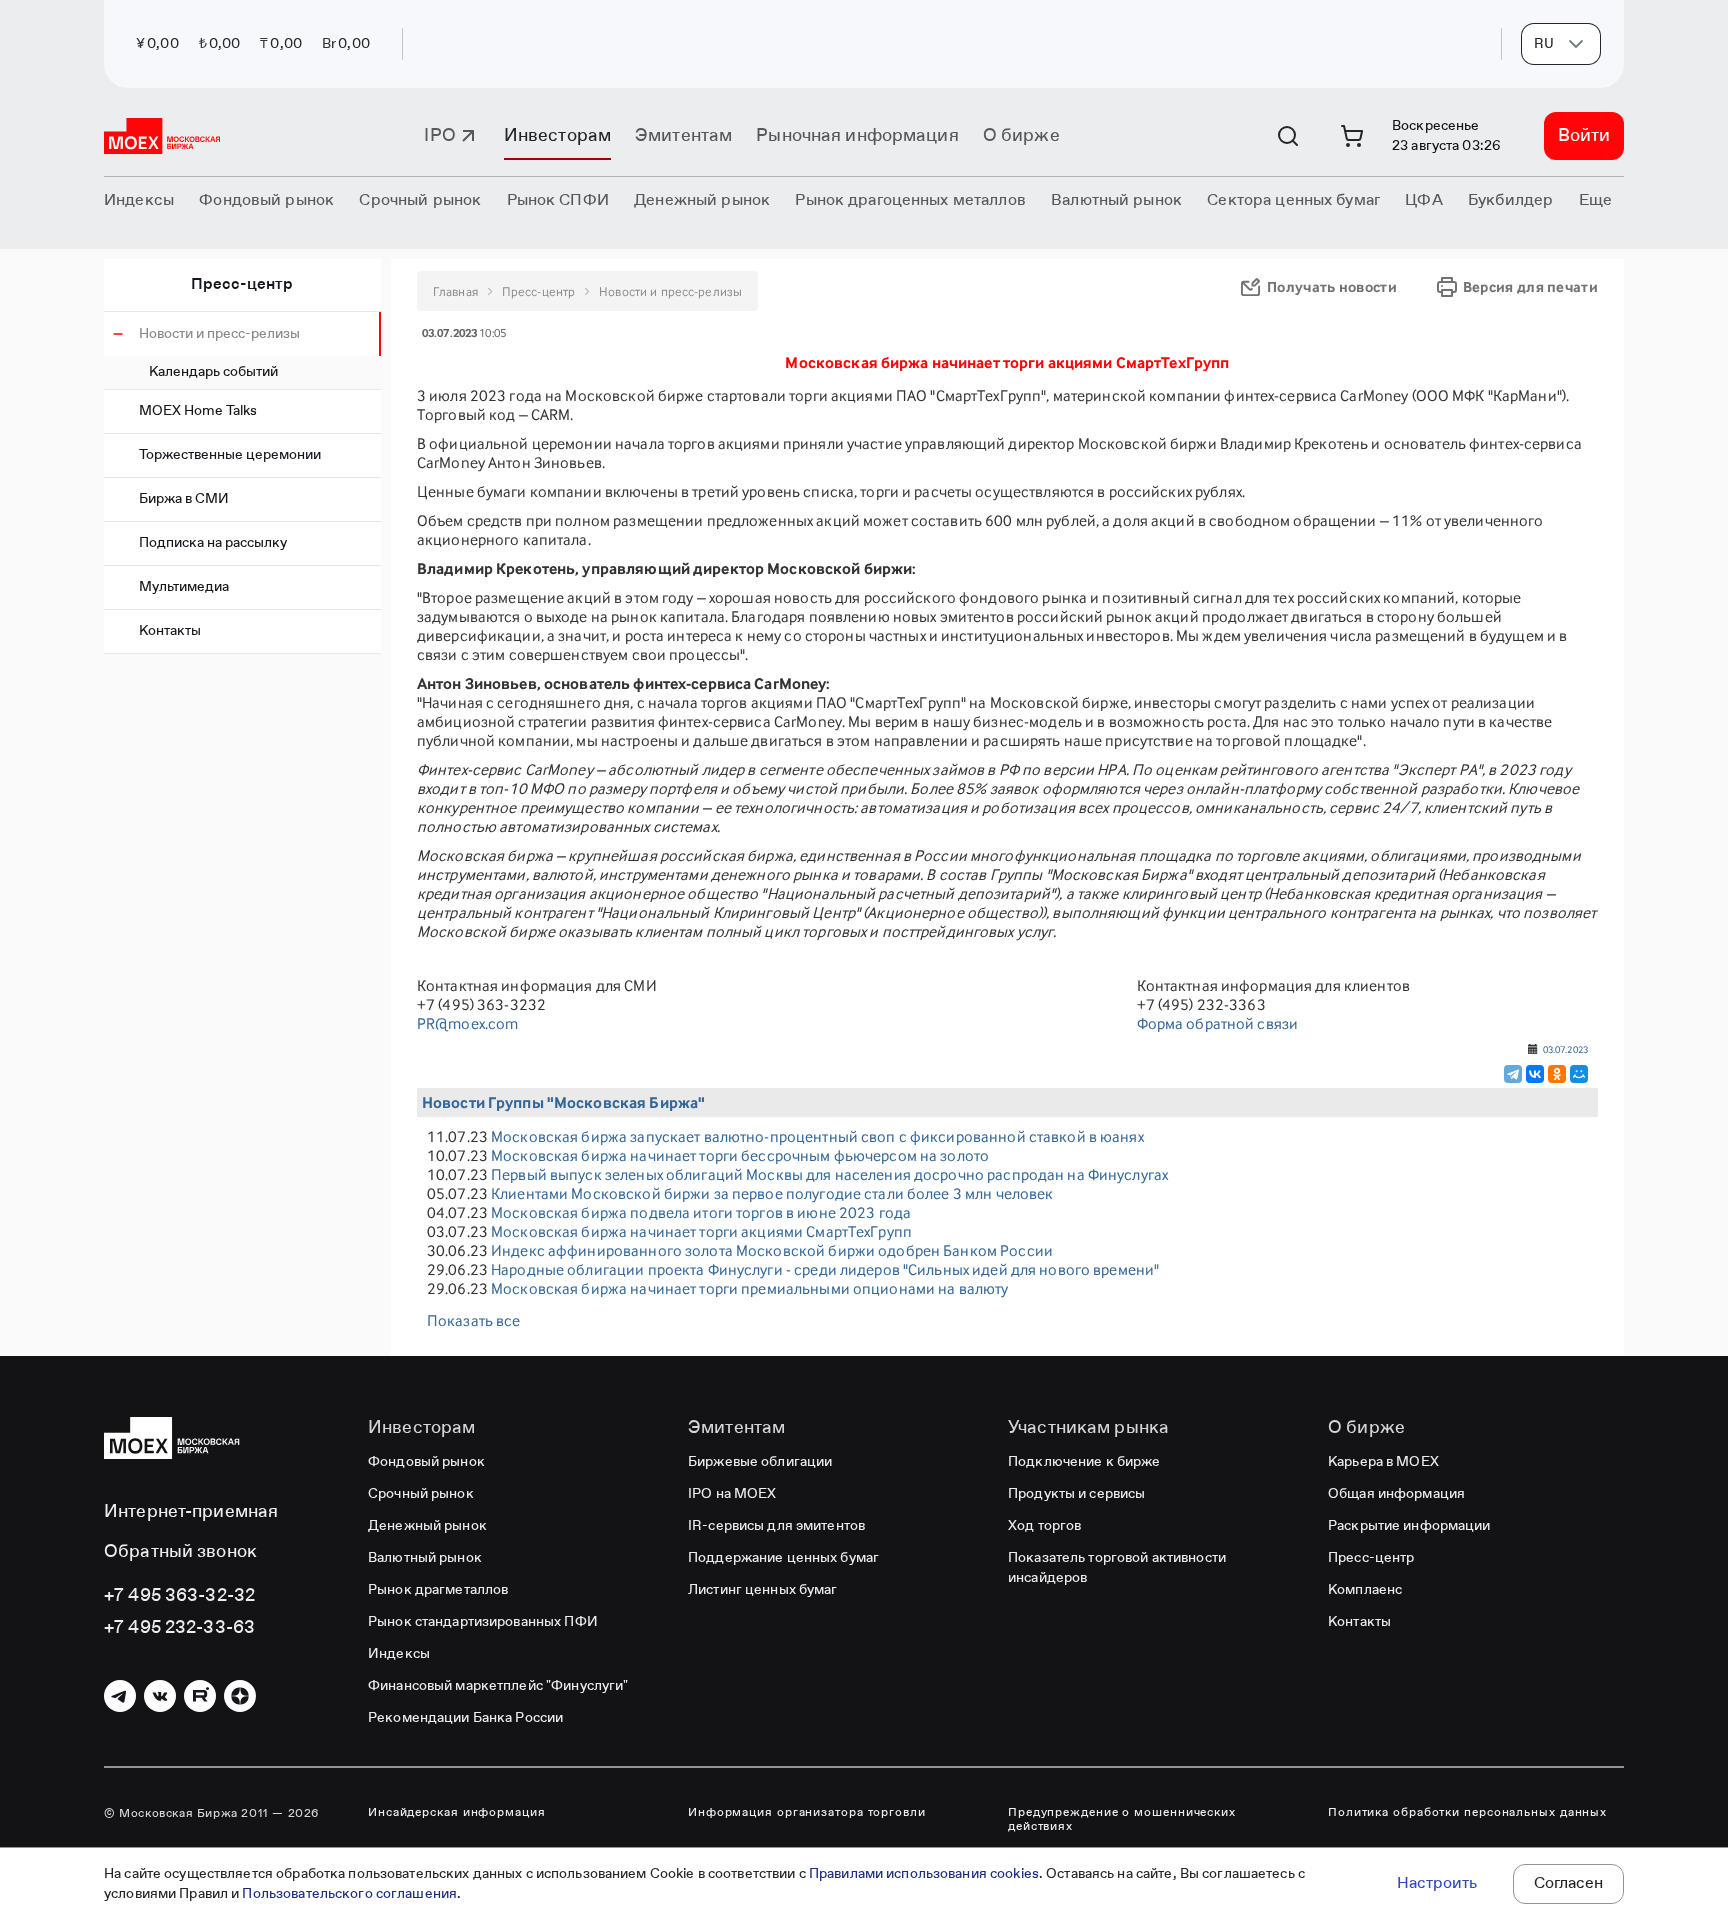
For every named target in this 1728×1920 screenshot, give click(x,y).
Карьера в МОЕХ (1383, 1462)
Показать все (474, 1320)
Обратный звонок (180, 1552)
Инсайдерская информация (457, 1813)
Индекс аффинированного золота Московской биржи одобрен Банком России (772, 1250)
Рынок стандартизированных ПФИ (483, 1622)
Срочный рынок (421, 1494)
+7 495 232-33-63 (179, 1628)
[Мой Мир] (1579, 1074)
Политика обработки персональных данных (1467, 1813)
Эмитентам (683, 136)
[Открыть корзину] (1352, 136)
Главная (455, 291)
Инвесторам (557, 136)
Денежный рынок (427, 1526)
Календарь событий (213, 372)
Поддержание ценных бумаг (783, 1558)
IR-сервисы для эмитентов (776, 1526)
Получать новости (1332, 286)
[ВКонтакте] (1535, 1074)
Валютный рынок (425, 1558)
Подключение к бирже (1084, 1462)
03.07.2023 (1565, 1049)
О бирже (1021, 136)
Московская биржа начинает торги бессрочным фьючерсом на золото (740, 1155)
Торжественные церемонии (230, 455)
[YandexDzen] (240, 1696)
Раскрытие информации (1409, 1526)
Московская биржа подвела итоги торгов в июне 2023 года (701, 1212)
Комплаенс (1365, 1590)
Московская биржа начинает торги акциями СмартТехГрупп (701, 1231)
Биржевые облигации (760, 1462)
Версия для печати (1530, 286)
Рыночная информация (857, 136)
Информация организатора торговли (807, 1813)
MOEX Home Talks (198, 411)
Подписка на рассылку (213, 543)
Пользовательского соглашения (349, 1894)
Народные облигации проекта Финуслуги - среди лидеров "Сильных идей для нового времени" (825, 1269)
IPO (439, 136)
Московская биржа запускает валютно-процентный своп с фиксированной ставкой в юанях (817, 1136)
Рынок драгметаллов (438, 1590)
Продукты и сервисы (1076, 1494)
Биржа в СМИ (184, 499)
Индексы (399, 1654)
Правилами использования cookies (924, 1874)
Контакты (170, 631)
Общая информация (1396, 1494)
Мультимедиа (184, 587)
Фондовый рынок (426, 1462)
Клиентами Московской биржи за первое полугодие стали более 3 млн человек (772, 1193)
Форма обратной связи (1218, 1023)
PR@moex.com (467, 1023)
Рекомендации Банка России (465, 1718)
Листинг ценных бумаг (763, 1590)
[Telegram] (1513, 1074)
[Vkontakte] (160, 1696)
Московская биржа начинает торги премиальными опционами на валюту (749, 1288)
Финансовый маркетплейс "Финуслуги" (498, 1686)
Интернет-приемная (191, 1512)
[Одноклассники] (1557, 1074)
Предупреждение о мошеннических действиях (1122, 1820)
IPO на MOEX (732, 1494)
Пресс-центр (242, 285)
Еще (1595, 201)
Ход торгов (1044, 1526)
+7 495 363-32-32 (179, 1596)
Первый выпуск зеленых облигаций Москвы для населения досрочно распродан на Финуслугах (829, 1174)
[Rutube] (200, 1696)
